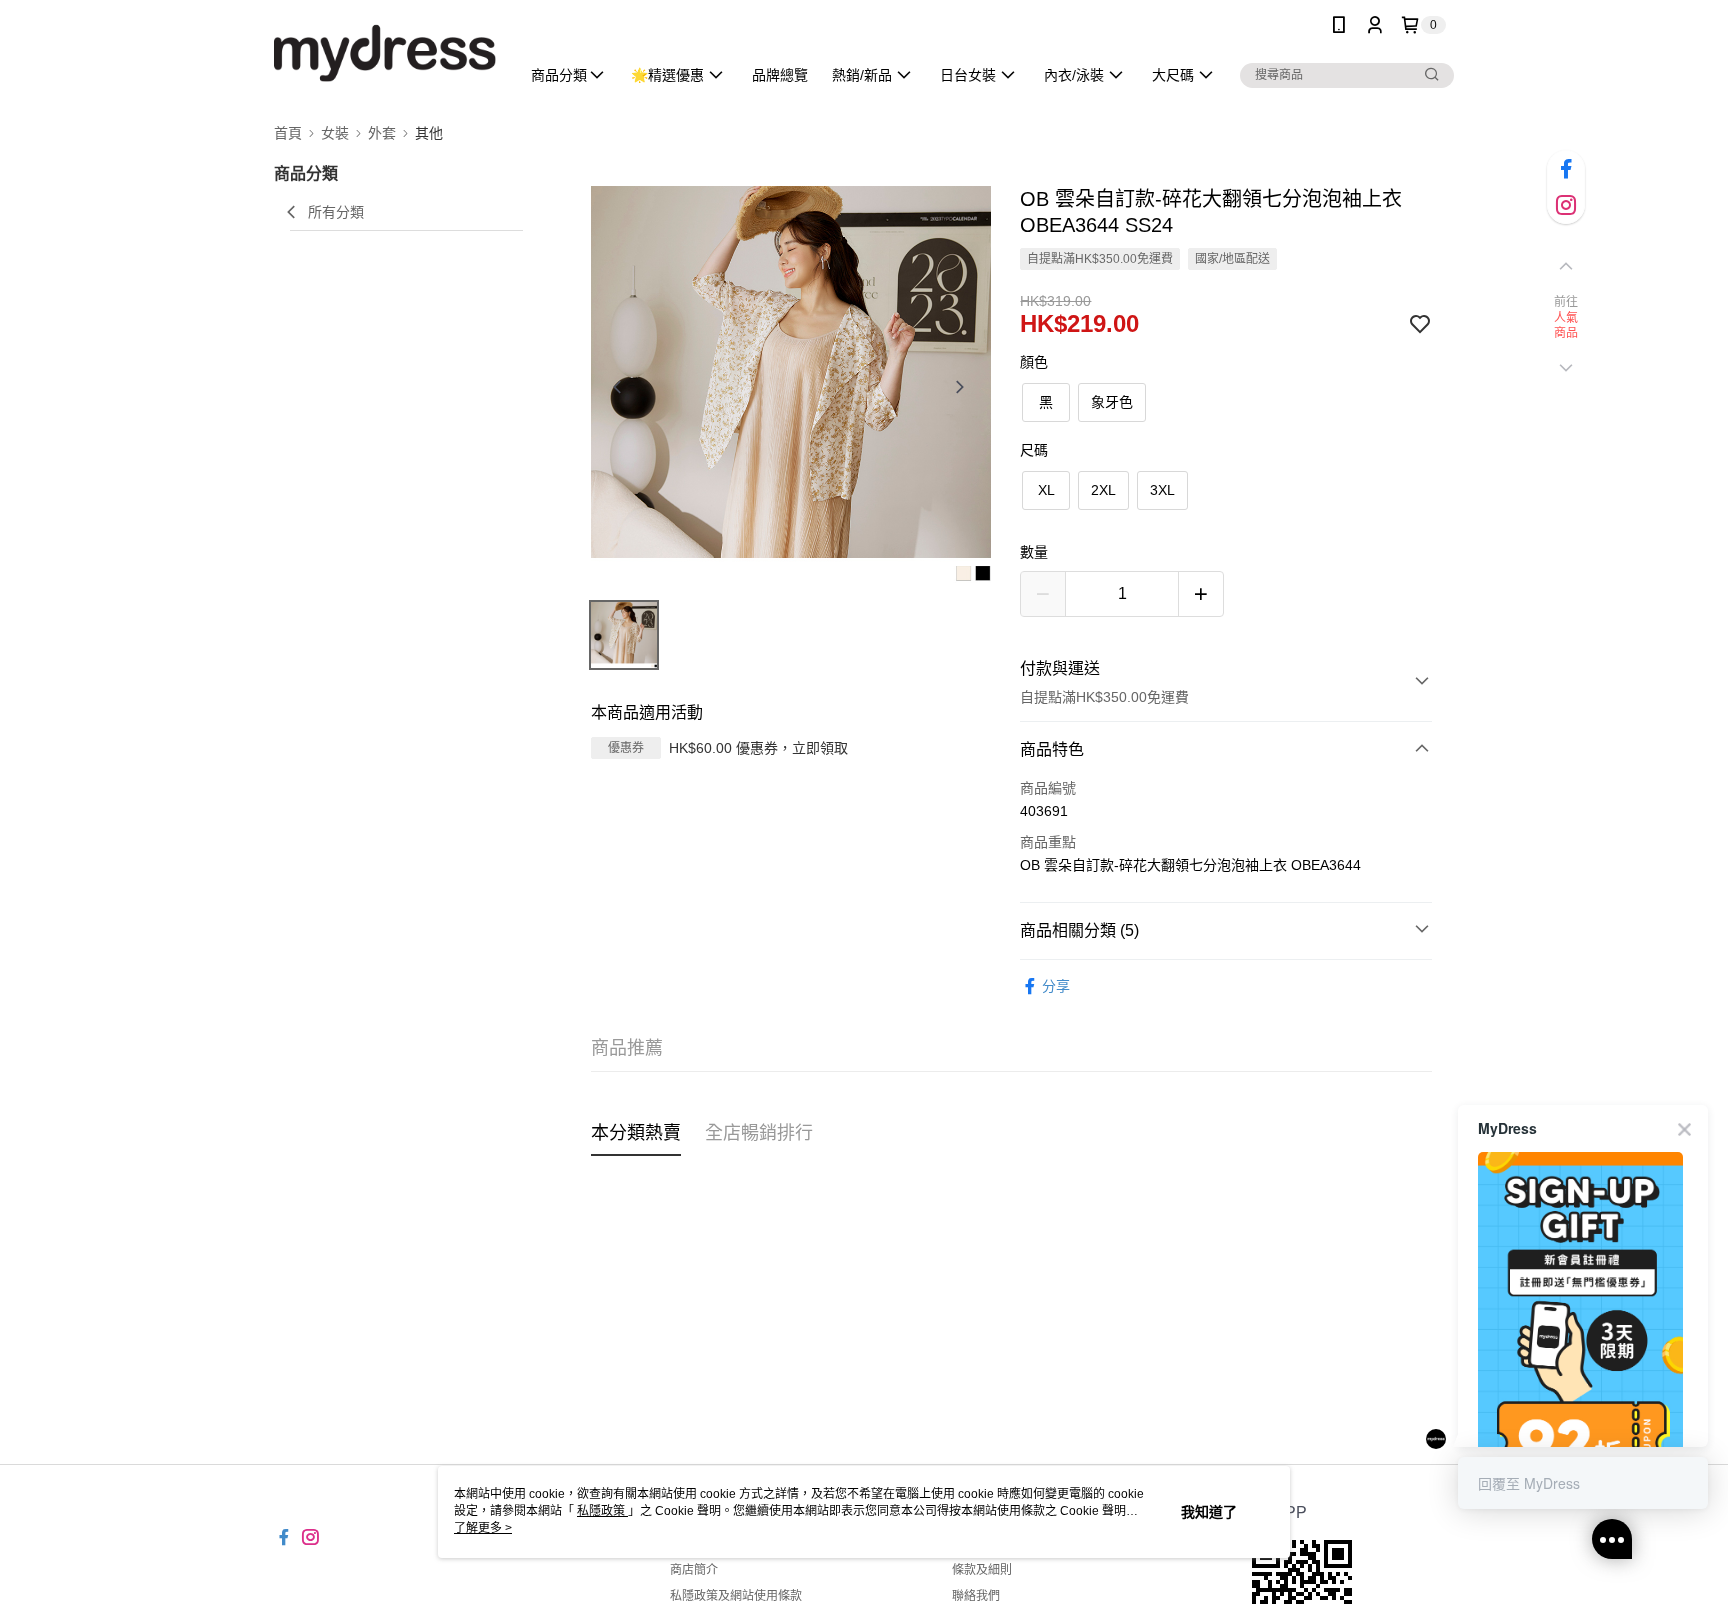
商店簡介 (694, 1570)
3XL (1162, 490)
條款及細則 (982, 1570)
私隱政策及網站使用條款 (736, 1596)
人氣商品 (1566, 326)
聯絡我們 (976, 1596)
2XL (1103, 490)
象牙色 (1112, 402)
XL (1046, 490)
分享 (1056, 986)
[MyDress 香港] (385, 52)
